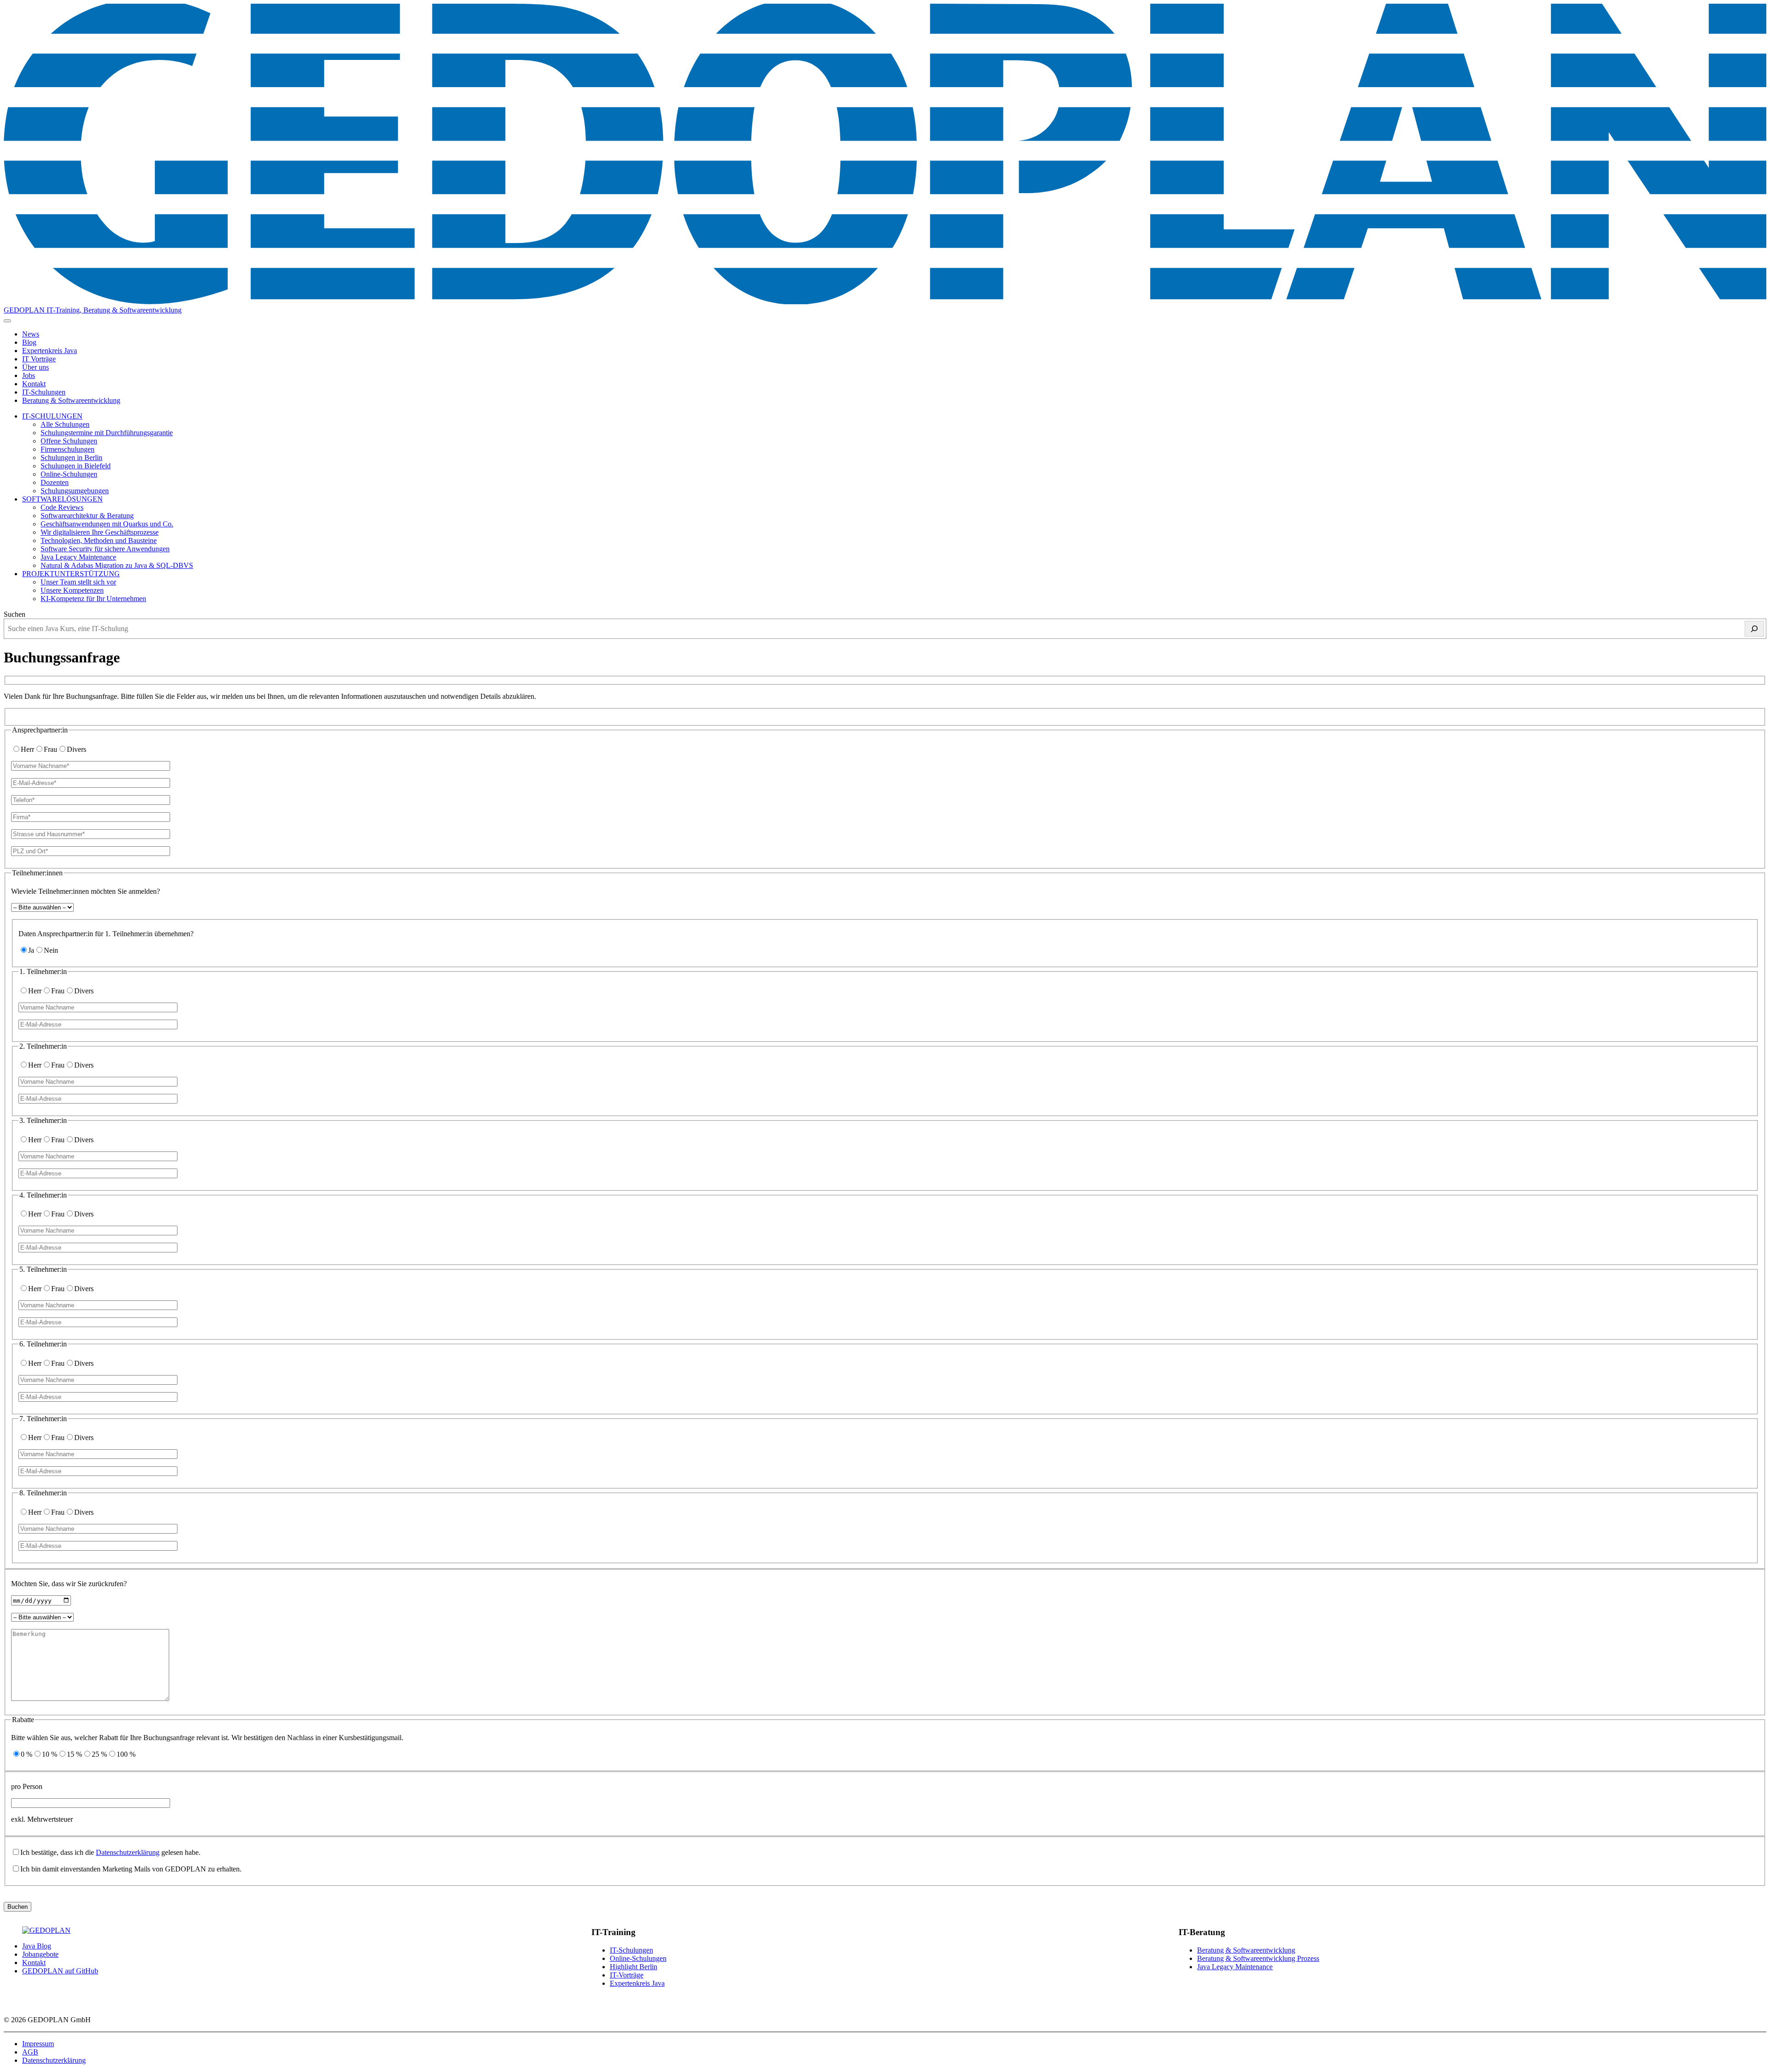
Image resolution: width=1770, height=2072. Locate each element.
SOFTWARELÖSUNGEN (62, 499)
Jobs (29, 375)
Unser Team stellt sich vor (78, 582)
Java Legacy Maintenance (78, 557)
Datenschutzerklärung (128, 1852)
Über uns (35, 367)
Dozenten (55, 482)
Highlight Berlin (634, 1967)
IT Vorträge (39, 359)
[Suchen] (1754, 629)
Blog (29, 342)
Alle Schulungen (65, 424)
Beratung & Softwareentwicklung (71, 400)
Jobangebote (40, 1954)
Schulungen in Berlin (71, 457)
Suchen (15, 614)
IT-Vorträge (627, 1975)
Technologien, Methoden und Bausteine (99, 540)
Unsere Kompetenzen (72, 590)
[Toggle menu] (7, 321)
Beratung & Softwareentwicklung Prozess (1258, 1958)
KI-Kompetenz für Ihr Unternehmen (93, 599)
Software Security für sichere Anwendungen (105, 549)
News (31, 334)
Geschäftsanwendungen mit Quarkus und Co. (107, 524)
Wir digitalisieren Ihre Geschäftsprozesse (100, 532)
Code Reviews (62, 507)
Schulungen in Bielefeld (76, 466)
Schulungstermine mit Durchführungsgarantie (107, 433)
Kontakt (34, 384)
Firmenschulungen (68, 449)
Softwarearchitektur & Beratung (87, 516)
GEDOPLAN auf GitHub (60, 1971)
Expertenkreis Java (50, 351)
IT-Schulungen (44, 392)
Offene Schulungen (69, 441)
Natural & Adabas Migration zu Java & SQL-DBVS (117, 565)
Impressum (38, 2044)
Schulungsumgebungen (75, 491)
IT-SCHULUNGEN (52, 416)
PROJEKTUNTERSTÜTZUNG (71, 574)
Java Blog (37, 1946)
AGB (30, 2052)
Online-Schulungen (69, 474)
